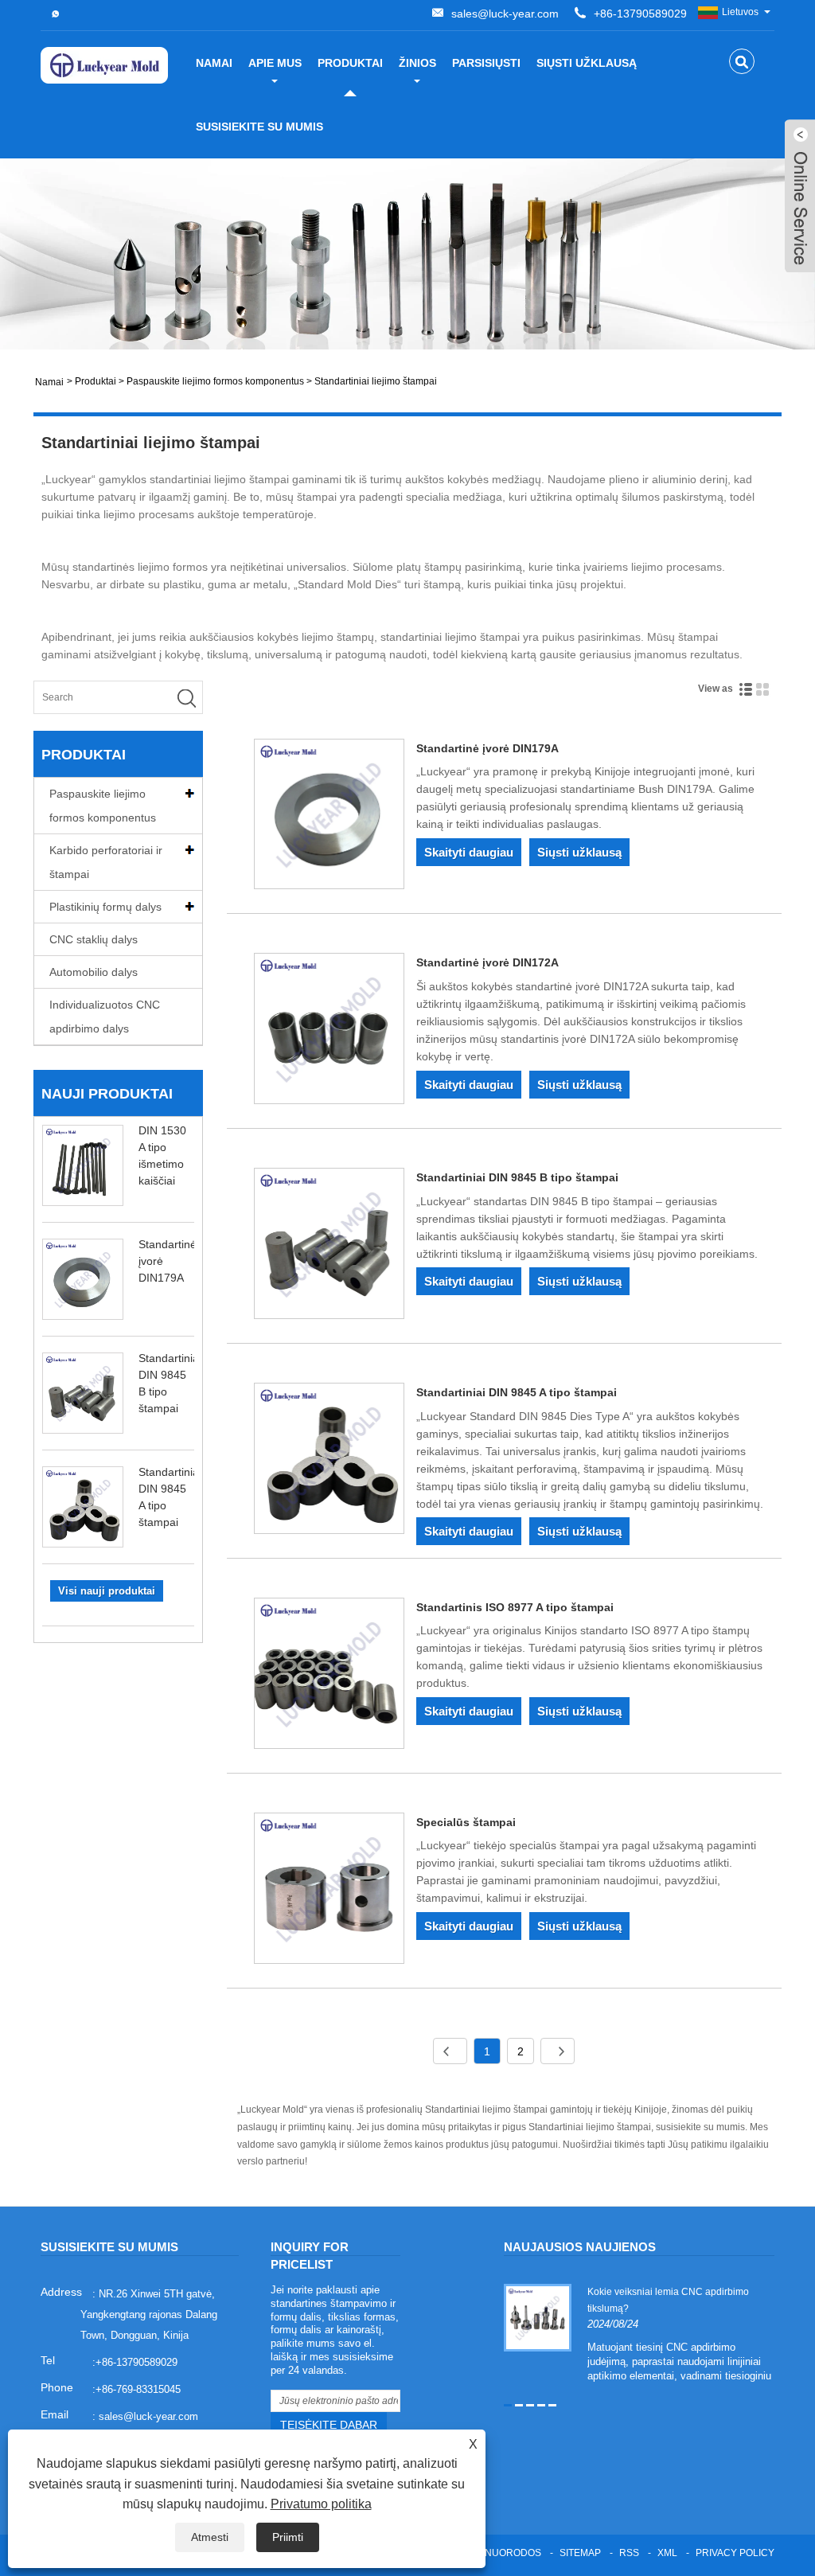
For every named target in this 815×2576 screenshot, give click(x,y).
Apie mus (275, 63)
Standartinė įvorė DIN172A (487, 962)
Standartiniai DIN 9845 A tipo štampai (517, 1392)
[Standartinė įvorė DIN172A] (330, 1031)
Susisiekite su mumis (259, 127)
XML (667, 2553)
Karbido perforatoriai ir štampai (106, 862)
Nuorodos (513, 2553)
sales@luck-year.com (505, 14)
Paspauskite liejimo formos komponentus (215, 381)
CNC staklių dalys (94, 939)
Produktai (350, 63)
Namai (214, 63)
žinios (417, 63)
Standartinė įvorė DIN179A (487, 748)
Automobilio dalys (94, 972)
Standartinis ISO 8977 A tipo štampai (515, 1607)
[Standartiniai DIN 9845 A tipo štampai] (330, 1461)
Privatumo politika (321, 2504)
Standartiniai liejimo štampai (376, 381)
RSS (629, 2553)
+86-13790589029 (640, 14)
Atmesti (210, 2537)
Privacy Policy (735, 2553)
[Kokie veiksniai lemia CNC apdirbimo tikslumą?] (538, 2316)
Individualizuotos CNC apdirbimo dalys (105, 1017)
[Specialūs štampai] (330, 1891)
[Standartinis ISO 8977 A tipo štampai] (330, 1676)
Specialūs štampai (466, 1822)
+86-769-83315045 (138, 2389)
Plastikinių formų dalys (105, 907)
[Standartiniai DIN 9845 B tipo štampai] (330, 1246)
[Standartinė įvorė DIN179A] (330, 817)
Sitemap (580, 2553)
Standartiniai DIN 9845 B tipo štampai (517, 1177)
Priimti (288, 2537)
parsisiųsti (486, 63)
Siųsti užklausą (587, 63)
